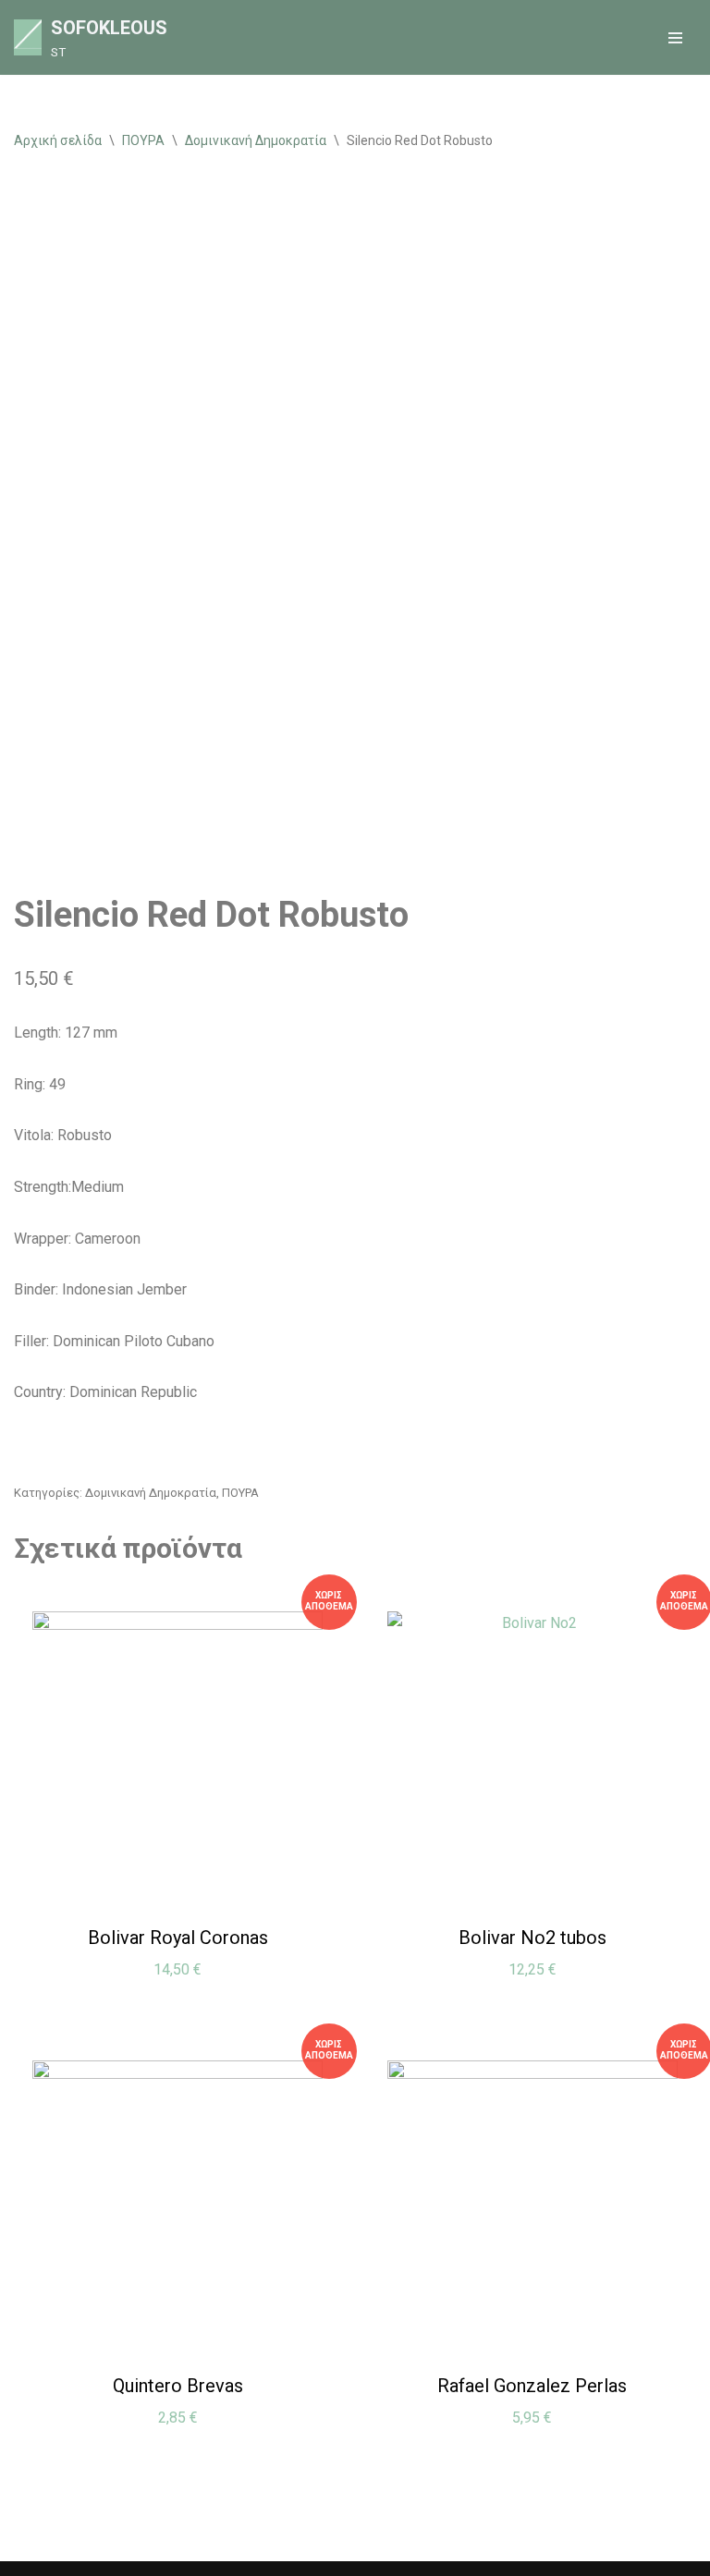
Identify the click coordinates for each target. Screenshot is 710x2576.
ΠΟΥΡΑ (143, 140)
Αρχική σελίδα (58, 140)
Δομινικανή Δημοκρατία (256, 140)
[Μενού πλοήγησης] (675, 38)
